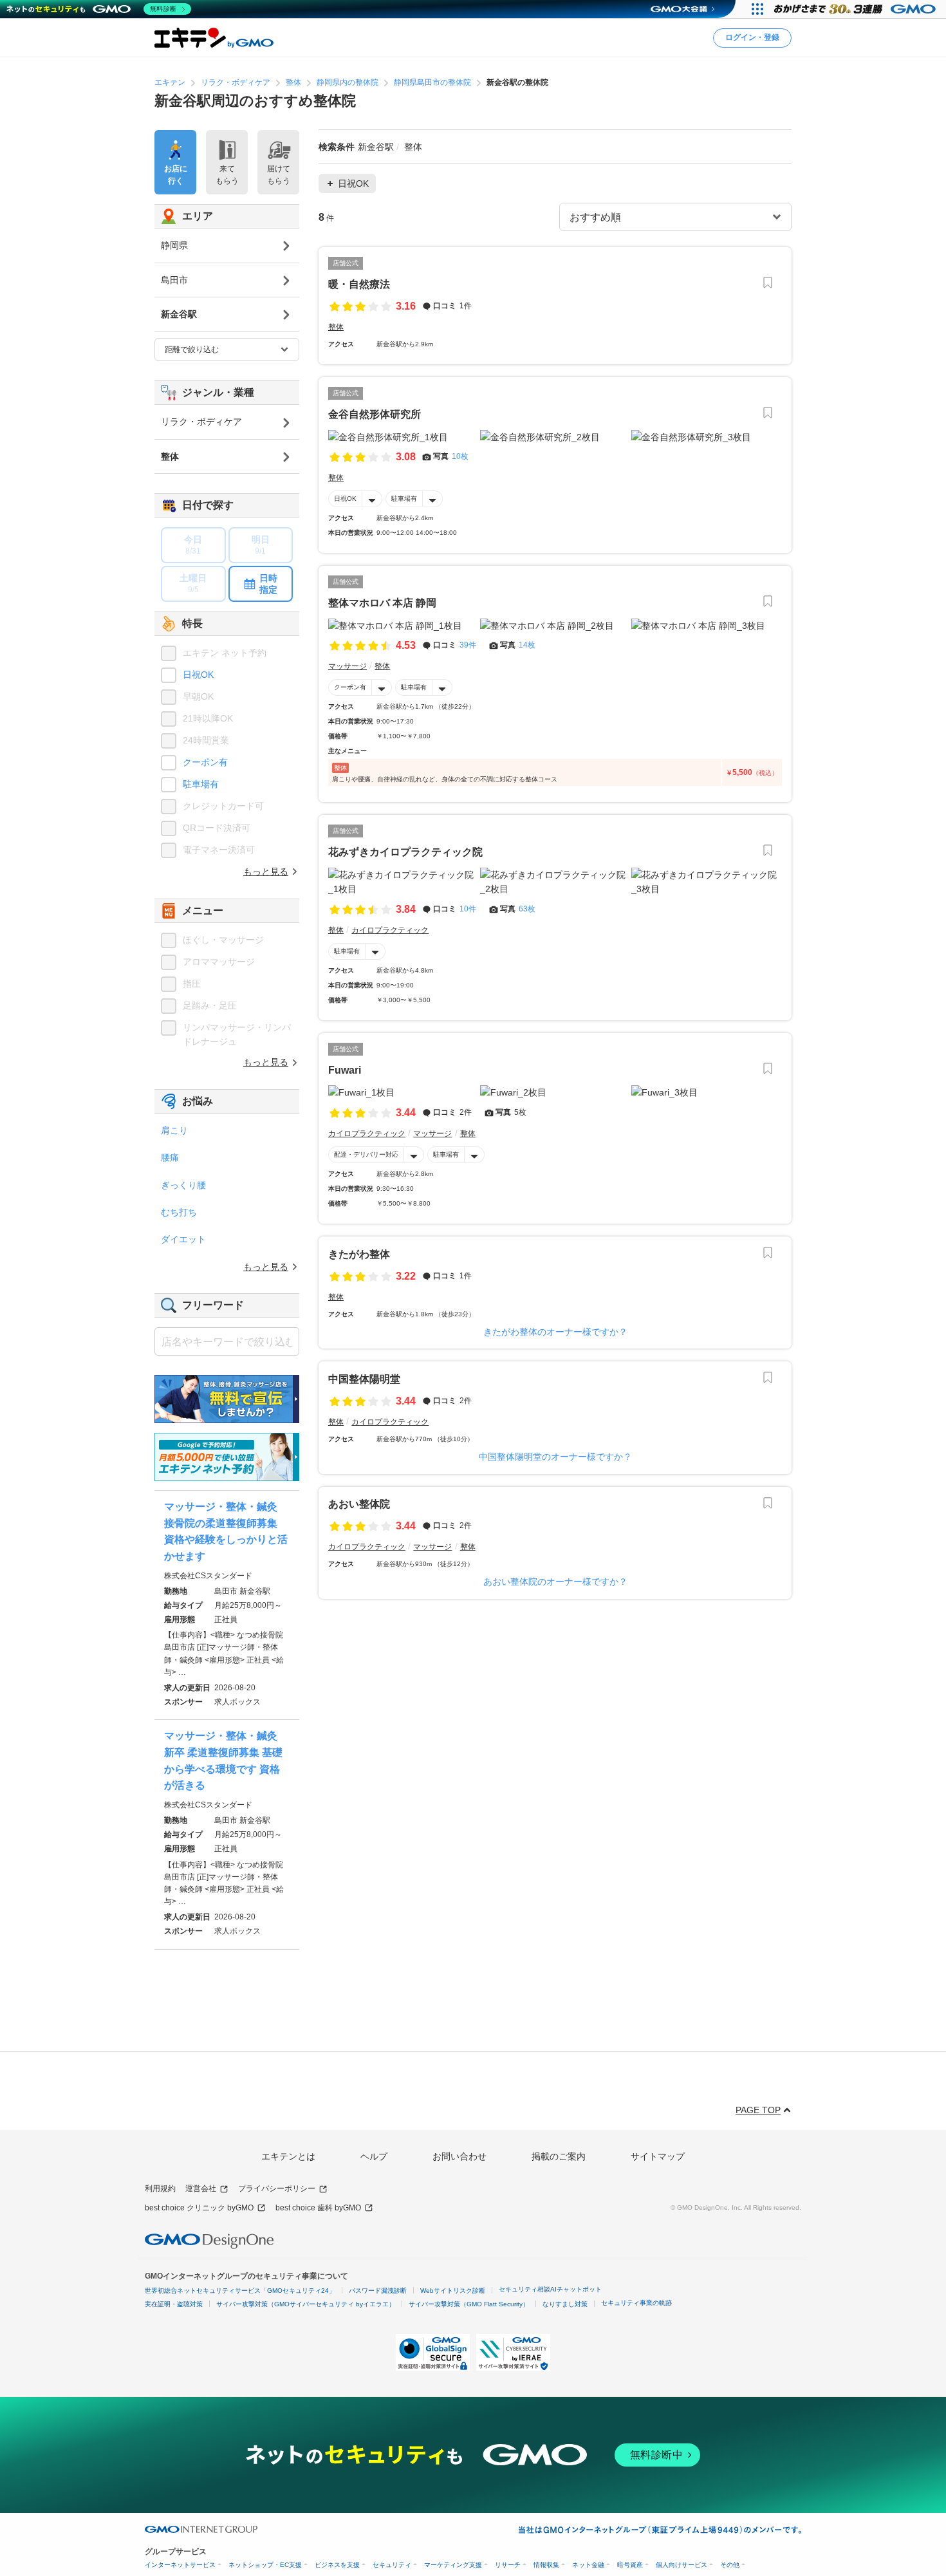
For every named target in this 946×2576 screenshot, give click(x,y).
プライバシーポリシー (277, 2189)
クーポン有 (350, 687)
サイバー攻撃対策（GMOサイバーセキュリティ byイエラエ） (306, 2304)
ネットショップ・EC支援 (265, 2565)
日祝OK (345, 499)
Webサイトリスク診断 (453, 2291)
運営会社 (201, 2189)
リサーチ (508, 2565)
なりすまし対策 (565, 2304)
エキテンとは (288, 2156)
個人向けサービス (682, 2565)
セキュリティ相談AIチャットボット (550, 2289)
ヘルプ (374, 2156)
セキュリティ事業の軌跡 (636, 2303)
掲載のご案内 (559, 2156)
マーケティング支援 (453, 2565)
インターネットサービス (180, 2565)
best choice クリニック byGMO (199, 2208)
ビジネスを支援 (337, 2565)
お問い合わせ (459, 2156)
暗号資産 (630, 2565)
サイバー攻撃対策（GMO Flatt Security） (469, 2304)
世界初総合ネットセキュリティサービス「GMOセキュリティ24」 (240, 2291)
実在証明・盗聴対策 (174, 2304)
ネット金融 (588, 2565)
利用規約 (160, 2189)
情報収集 (546, 2565)
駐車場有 (404, 499)
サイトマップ (658, 2156)
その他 (730, 2565)
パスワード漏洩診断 (378, 2291)
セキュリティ (392, 2565)
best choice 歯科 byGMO (318, 2208)
